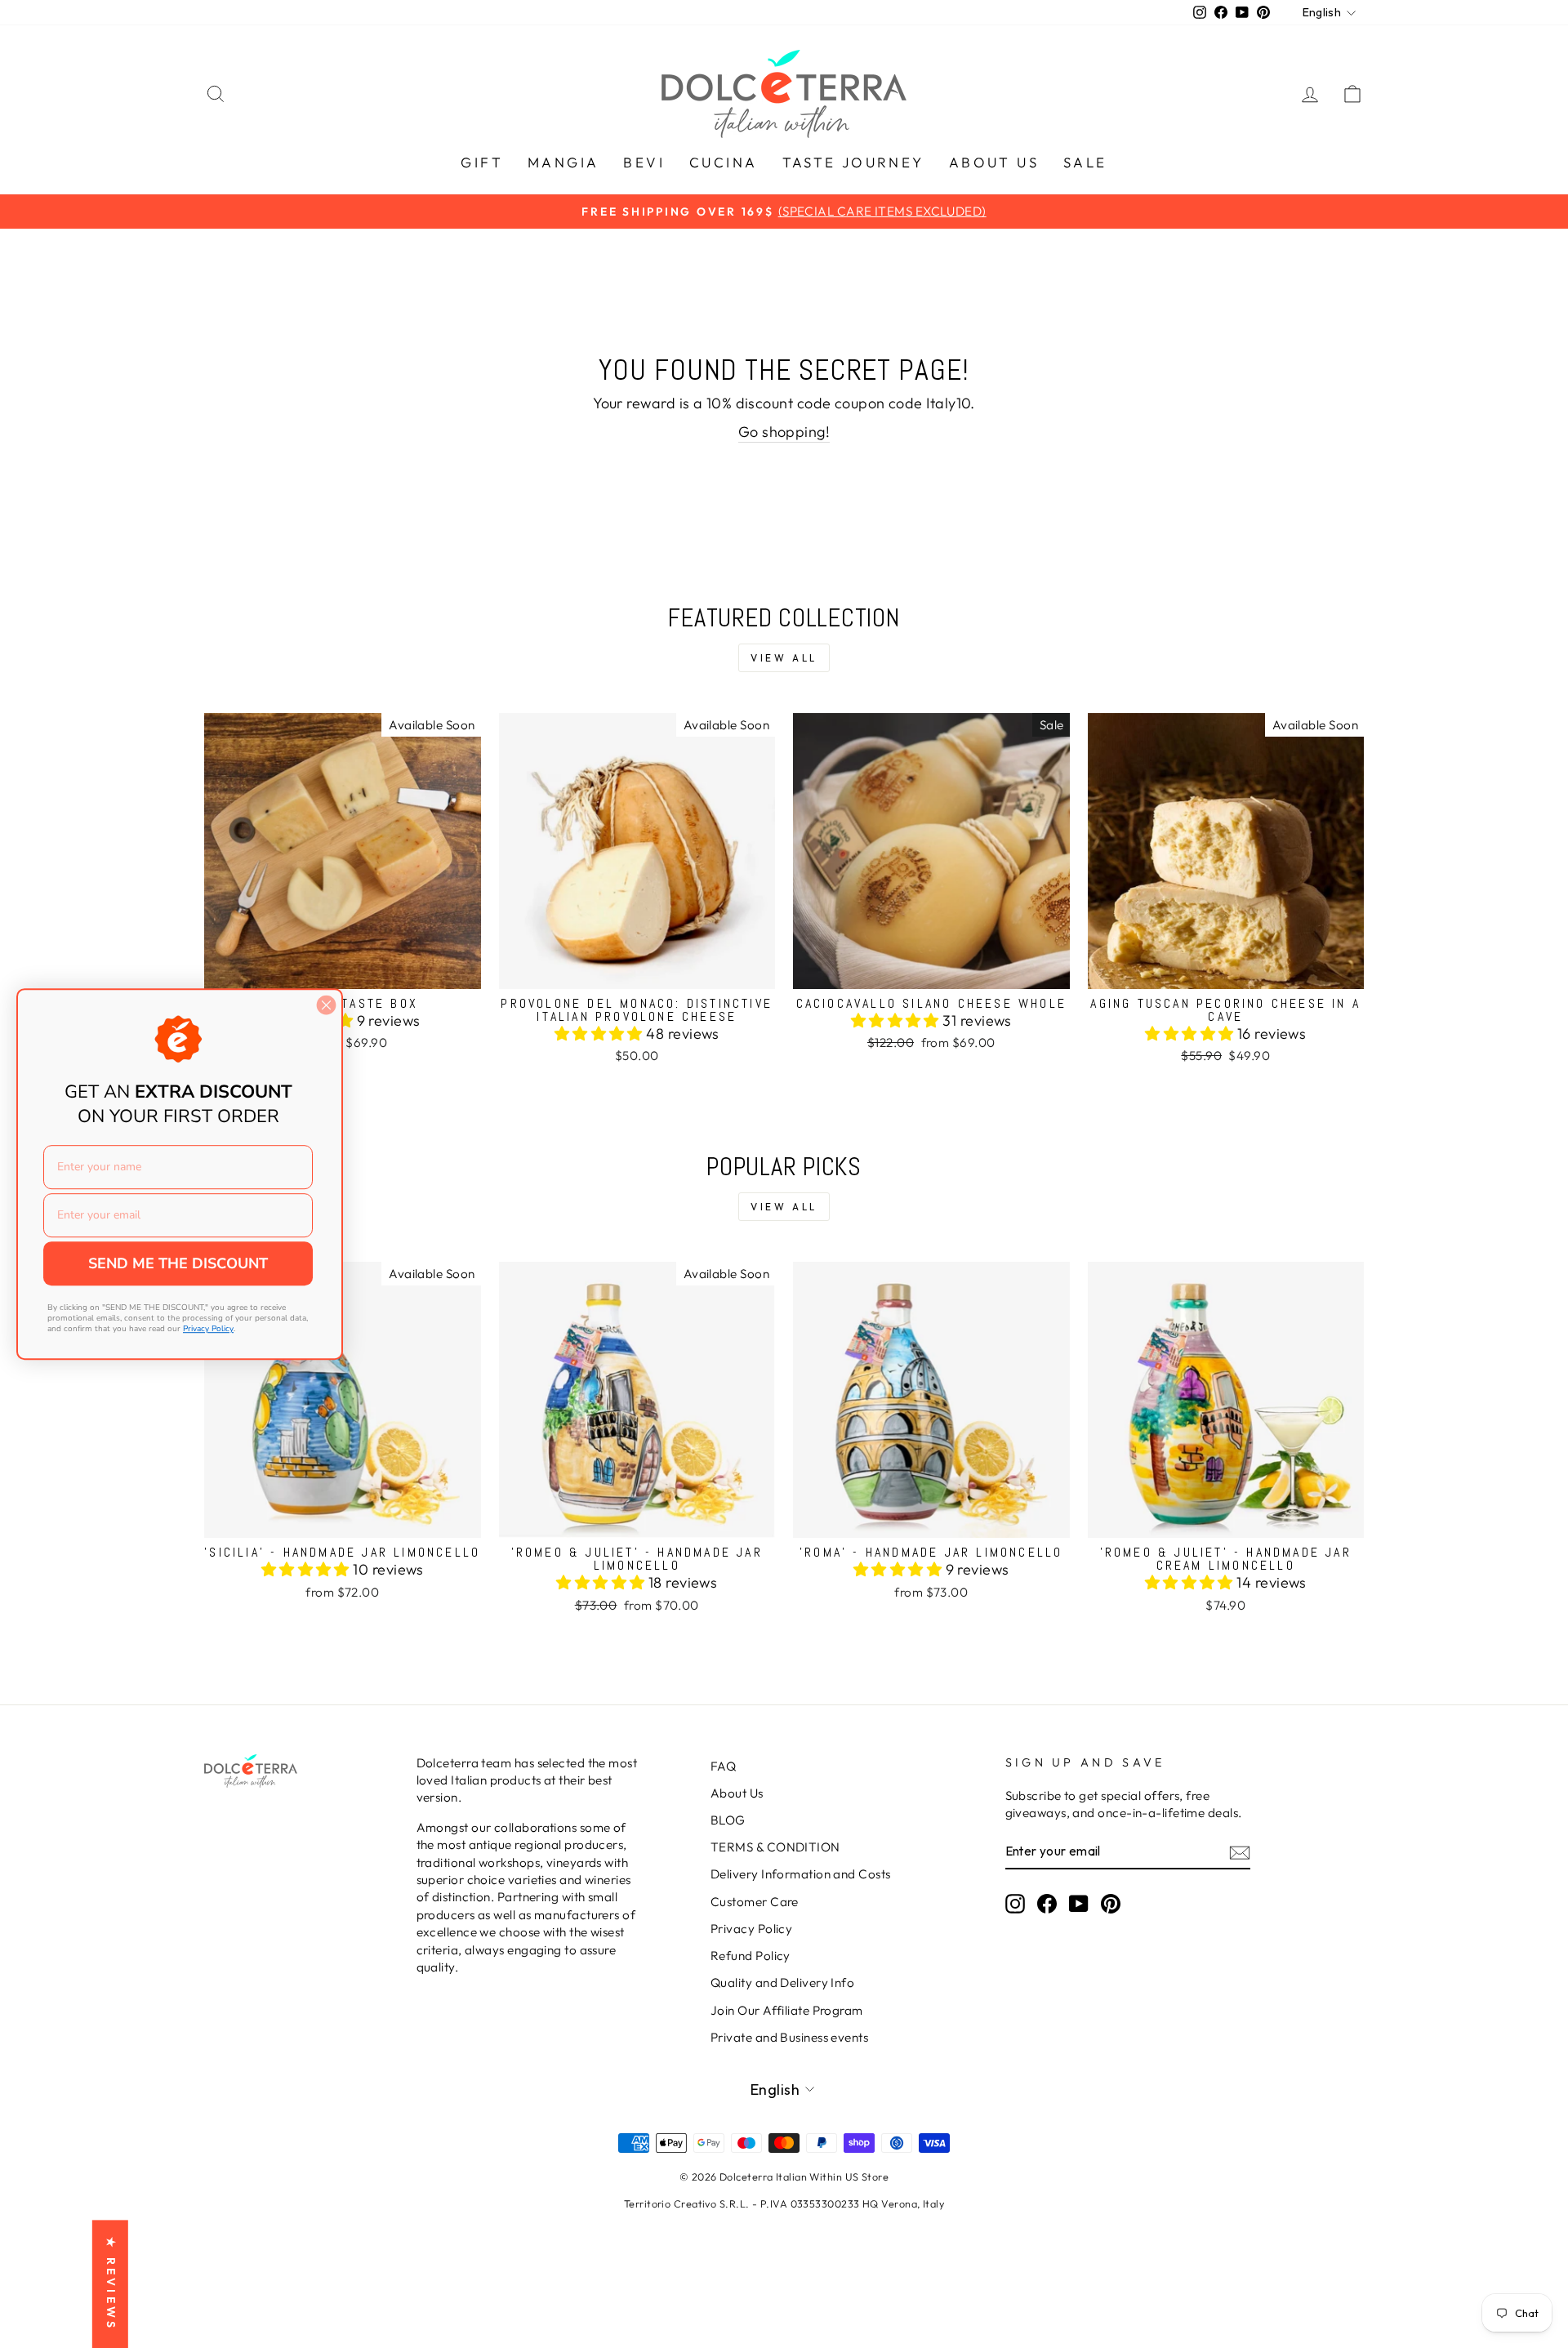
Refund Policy (751, 1956)
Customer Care (755, 1902)
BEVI (644, 162)
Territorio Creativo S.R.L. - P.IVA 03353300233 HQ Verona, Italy (784, 2203)
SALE (1085, 162)
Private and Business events (789, 2037)
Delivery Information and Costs (801, 1874)
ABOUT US (994, 162)
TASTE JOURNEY (853, 162)
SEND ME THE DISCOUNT (178, 1263)
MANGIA (563, 162)
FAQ (723, 1766)
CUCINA (723, 162)
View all (784, 658)
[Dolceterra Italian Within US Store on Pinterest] (1111, 1904)
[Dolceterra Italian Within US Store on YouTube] (1079, 1904)
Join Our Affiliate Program (787, 2010)
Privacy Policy (751, 1929)
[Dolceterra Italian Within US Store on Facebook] (1047, 1904)
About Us (737, 1793)
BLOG (728, 1820)
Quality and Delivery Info (782, 1983)
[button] (601, 1034)
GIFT (482, 162)
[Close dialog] (326, 1005)
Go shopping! (784, 432)
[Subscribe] (1240, 1852)
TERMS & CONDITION (775, 1847)
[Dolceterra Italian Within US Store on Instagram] (1015, 1904)
